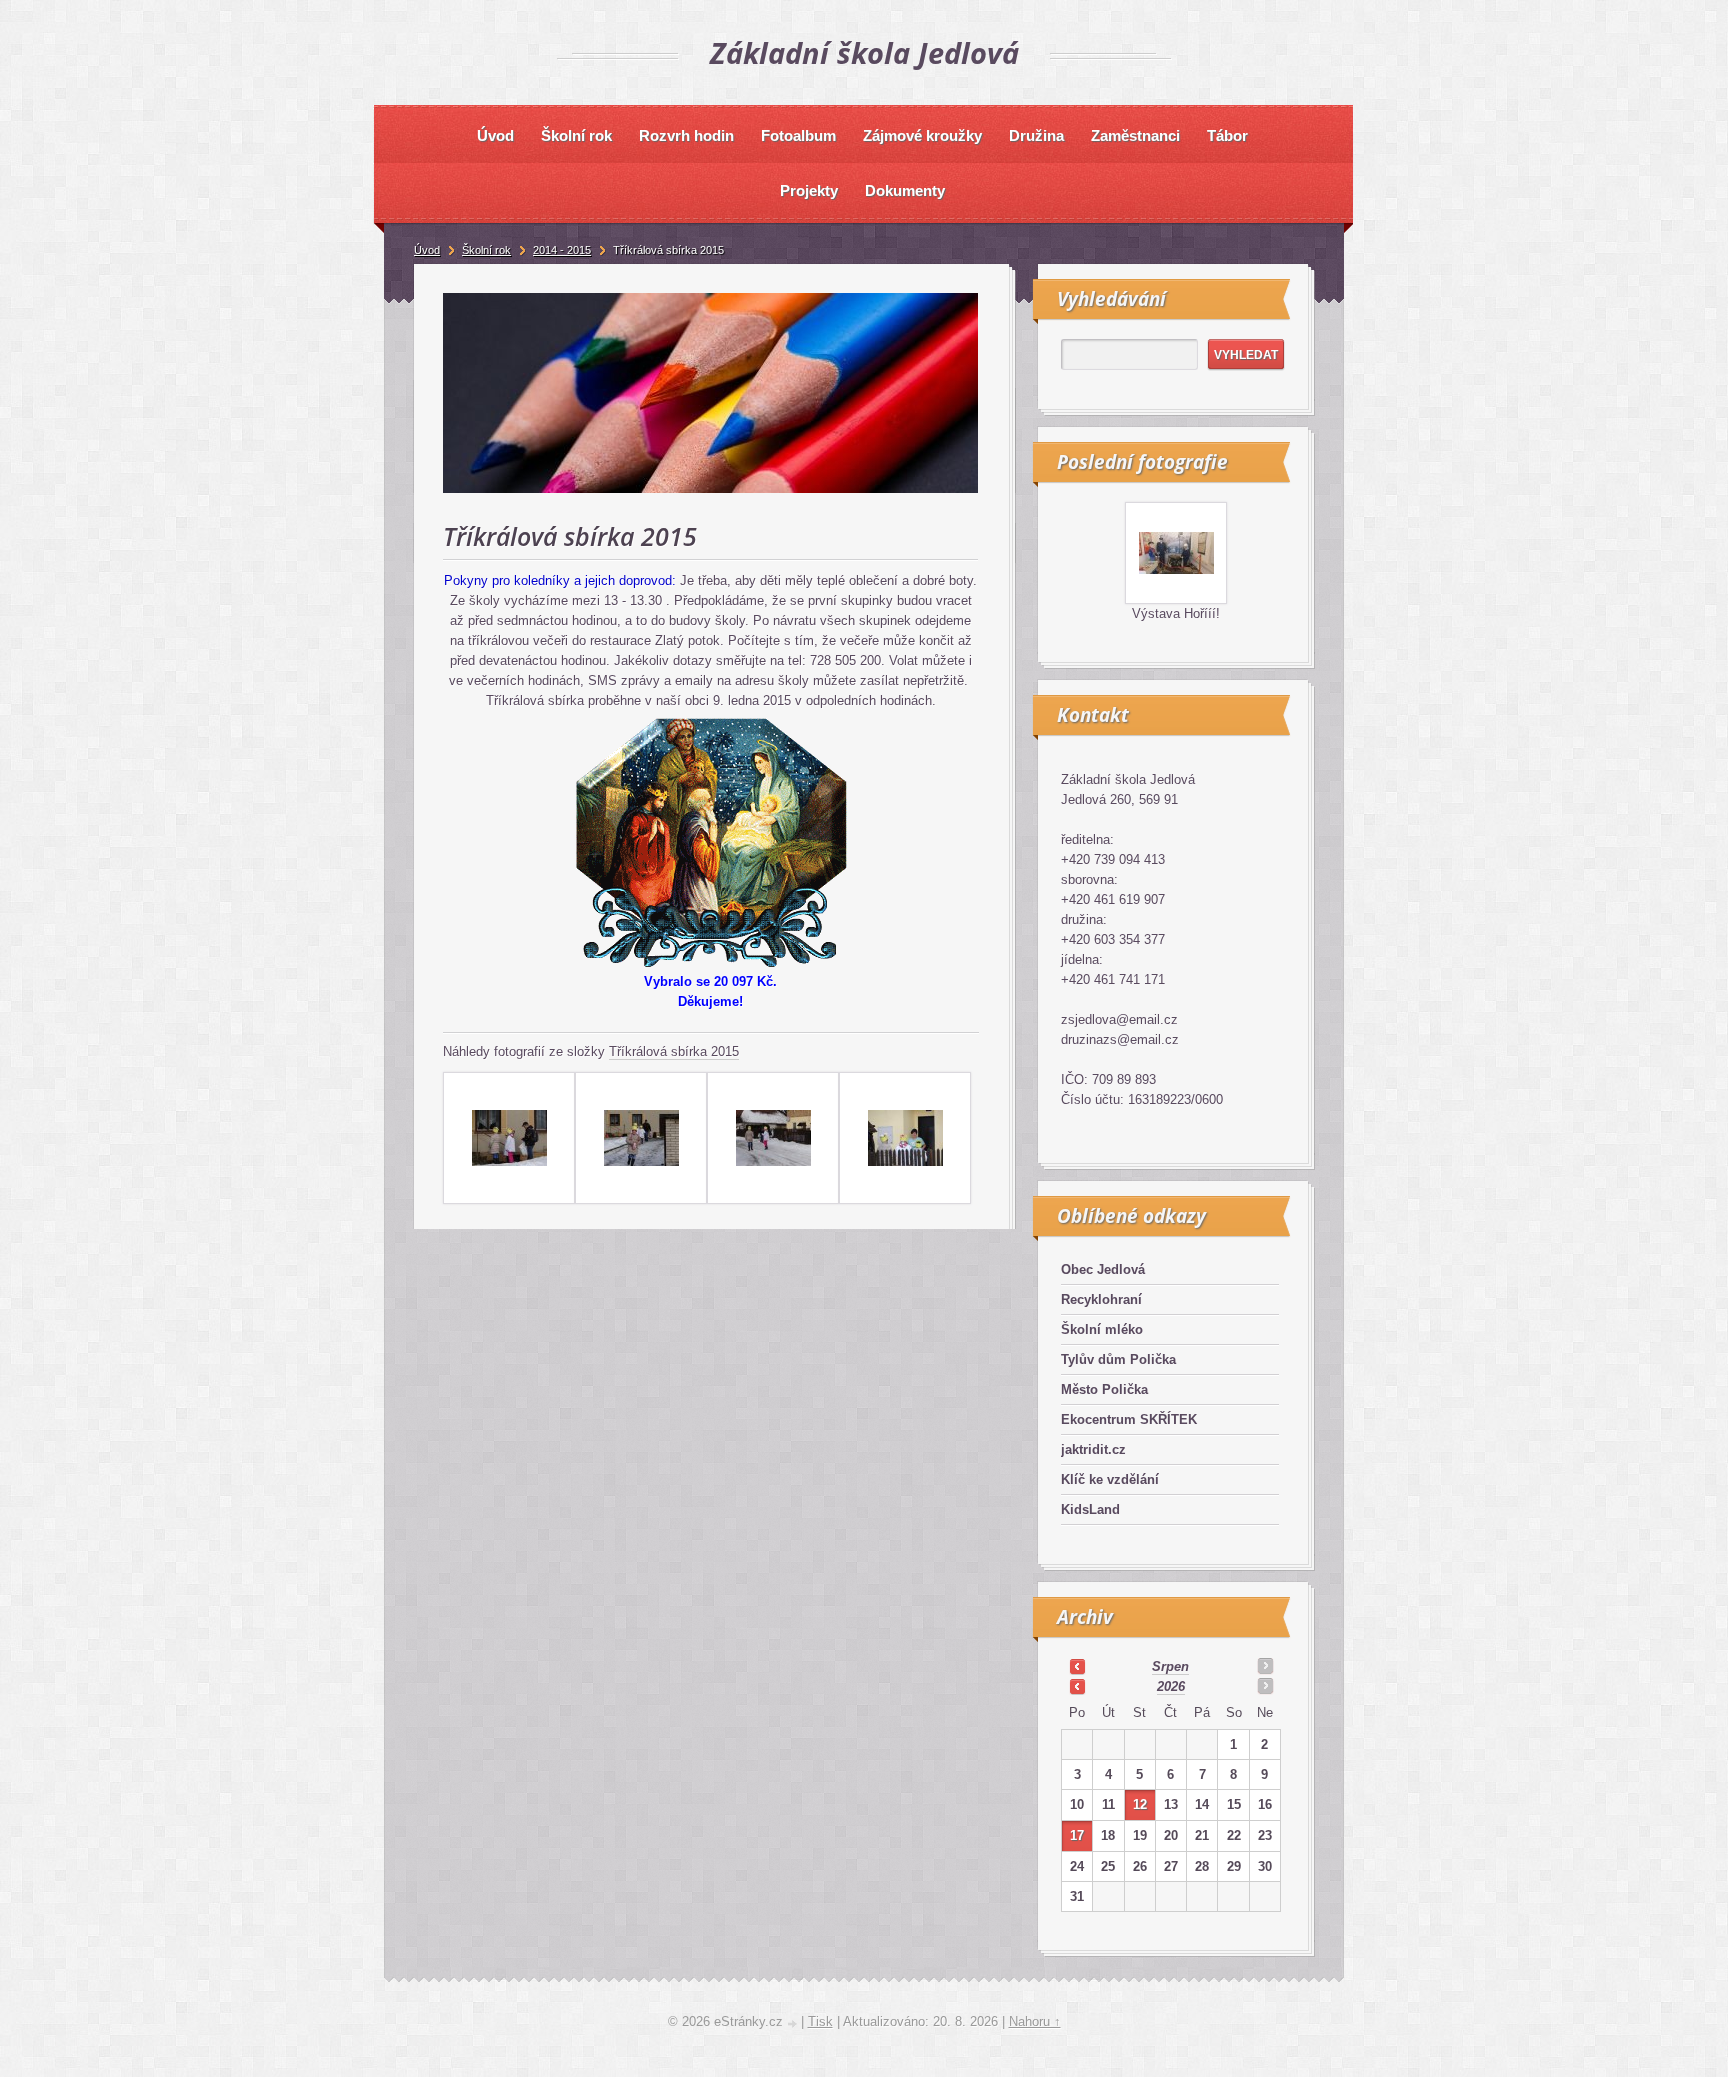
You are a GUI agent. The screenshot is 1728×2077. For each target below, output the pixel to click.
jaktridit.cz (1093, 1449)
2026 (1171, 1686)
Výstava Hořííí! (1176, 613)
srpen (1170, 1666)
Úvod (427, 250)
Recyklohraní (1101, 1299)
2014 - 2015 (562, 250)
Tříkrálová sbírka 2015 (674, 1051)
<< (1077, 1666)
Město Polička (1104, 1389)
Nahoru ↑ (1035, 2021)
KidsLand (1090, 1509)
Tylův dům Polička (1118, 1359)
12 (1140, 1804)
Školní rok (486, 250)
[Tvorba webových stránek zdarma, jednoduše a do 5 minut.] (794, 2023)
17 (1077, 1835)
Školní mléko (1102, 1329)
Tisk (820, 2021)
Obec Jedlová (1103, 1269)
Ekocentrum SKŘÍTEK (1129, 1419)
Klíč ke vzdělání (1110, 1479)
